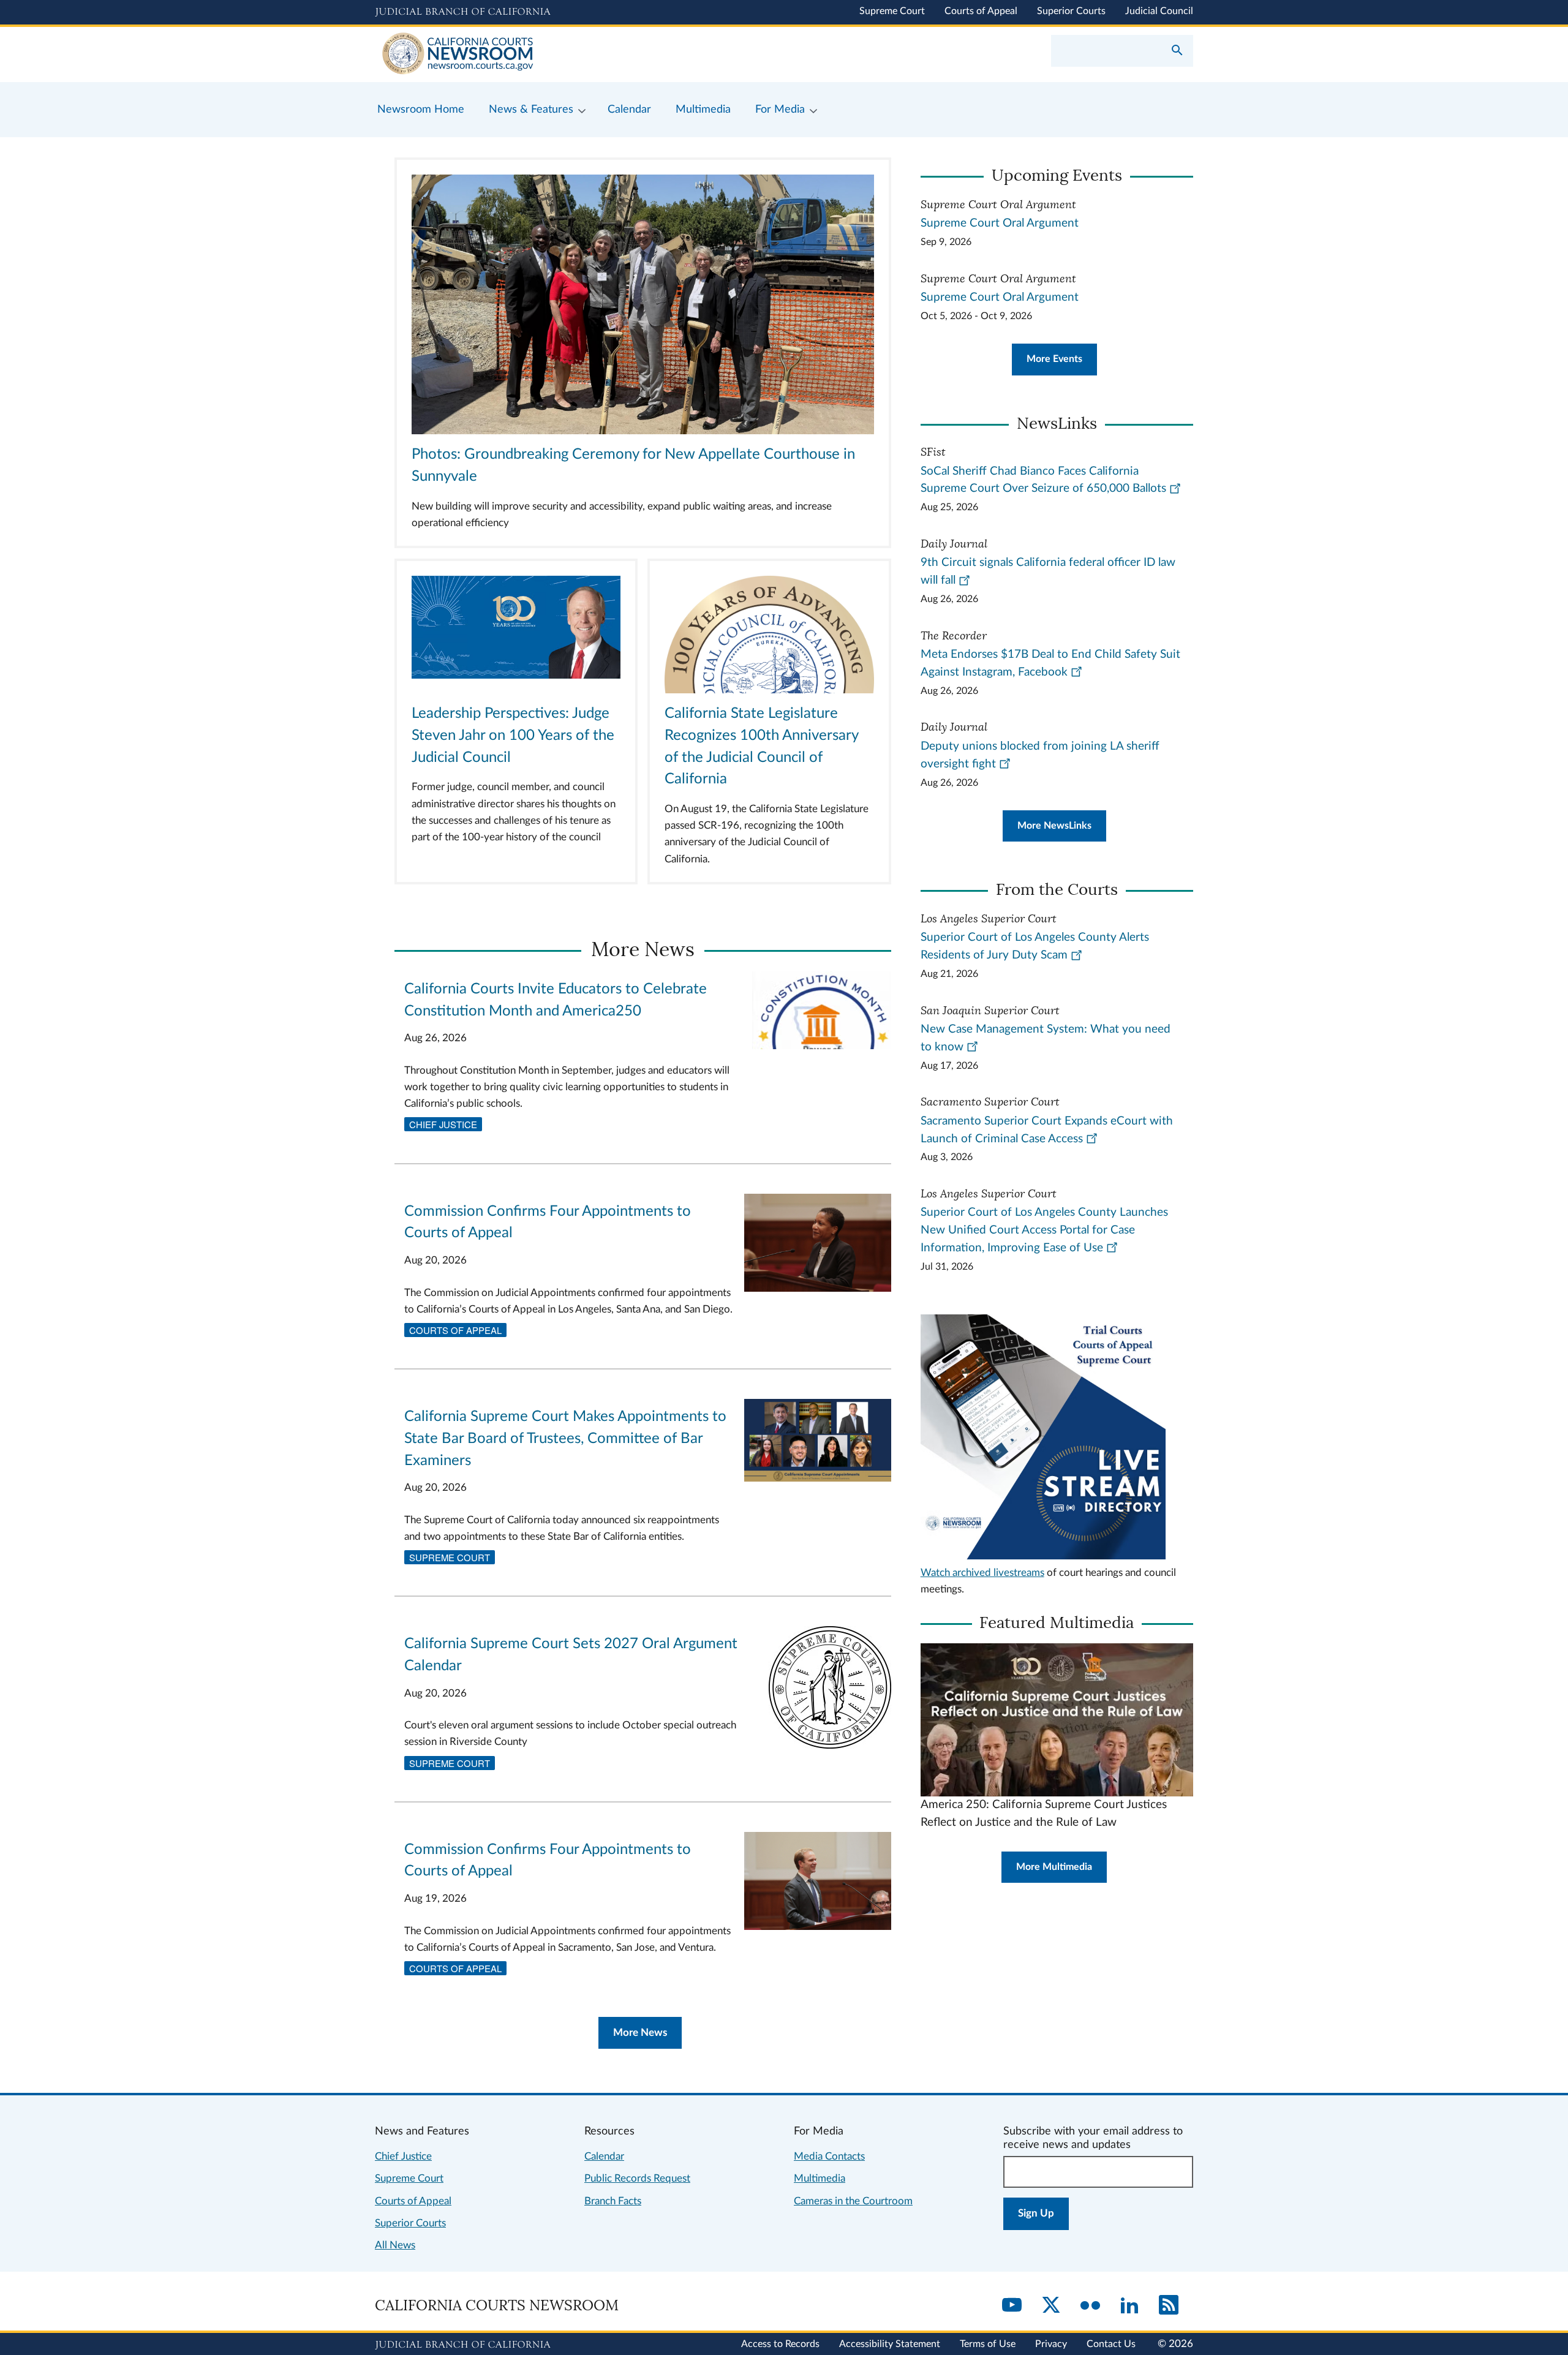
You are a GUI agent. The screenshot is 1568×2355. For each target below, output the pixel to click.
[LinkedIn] (1129, 2306)
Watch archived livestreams (982, 1573)
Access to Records (780, 2344)
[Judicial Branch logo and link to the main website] (463, 12)
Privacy (1051, 2344)
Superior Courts (1071, 11)
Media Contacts (829, 2156)
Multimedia (820, 2178)
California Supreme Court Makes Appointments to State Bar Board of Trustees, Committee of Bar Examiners (565, 1439)
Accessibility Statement (890, 2344)
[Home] (579, 55)
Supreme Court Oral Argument (1000, 223)
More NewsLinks (1054, 826)
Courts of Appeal (981, 11)
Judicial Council (1159, 11)
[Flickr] (1090, 2306)
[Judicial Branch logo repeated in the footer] (463, 2345)
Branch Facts (613, 2201)
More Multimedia (1054, 1867)
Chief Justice (443, 1124)
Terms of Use (988, 2344)
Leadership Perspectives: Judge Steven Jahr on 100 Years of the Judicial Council (513, 736)
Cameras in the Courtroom (853, 2201)
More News (640, 2033)
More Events (1054, 359)
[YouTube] (1012, 2306)
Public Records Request (637, 2178)
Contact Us (1111, 2344)
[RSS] (1169, 2306)
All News (395, 2245)
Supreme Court (892, 11)
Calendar (604, 2156)
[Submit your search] (1177, 51)
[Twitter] (1051, 2306)
